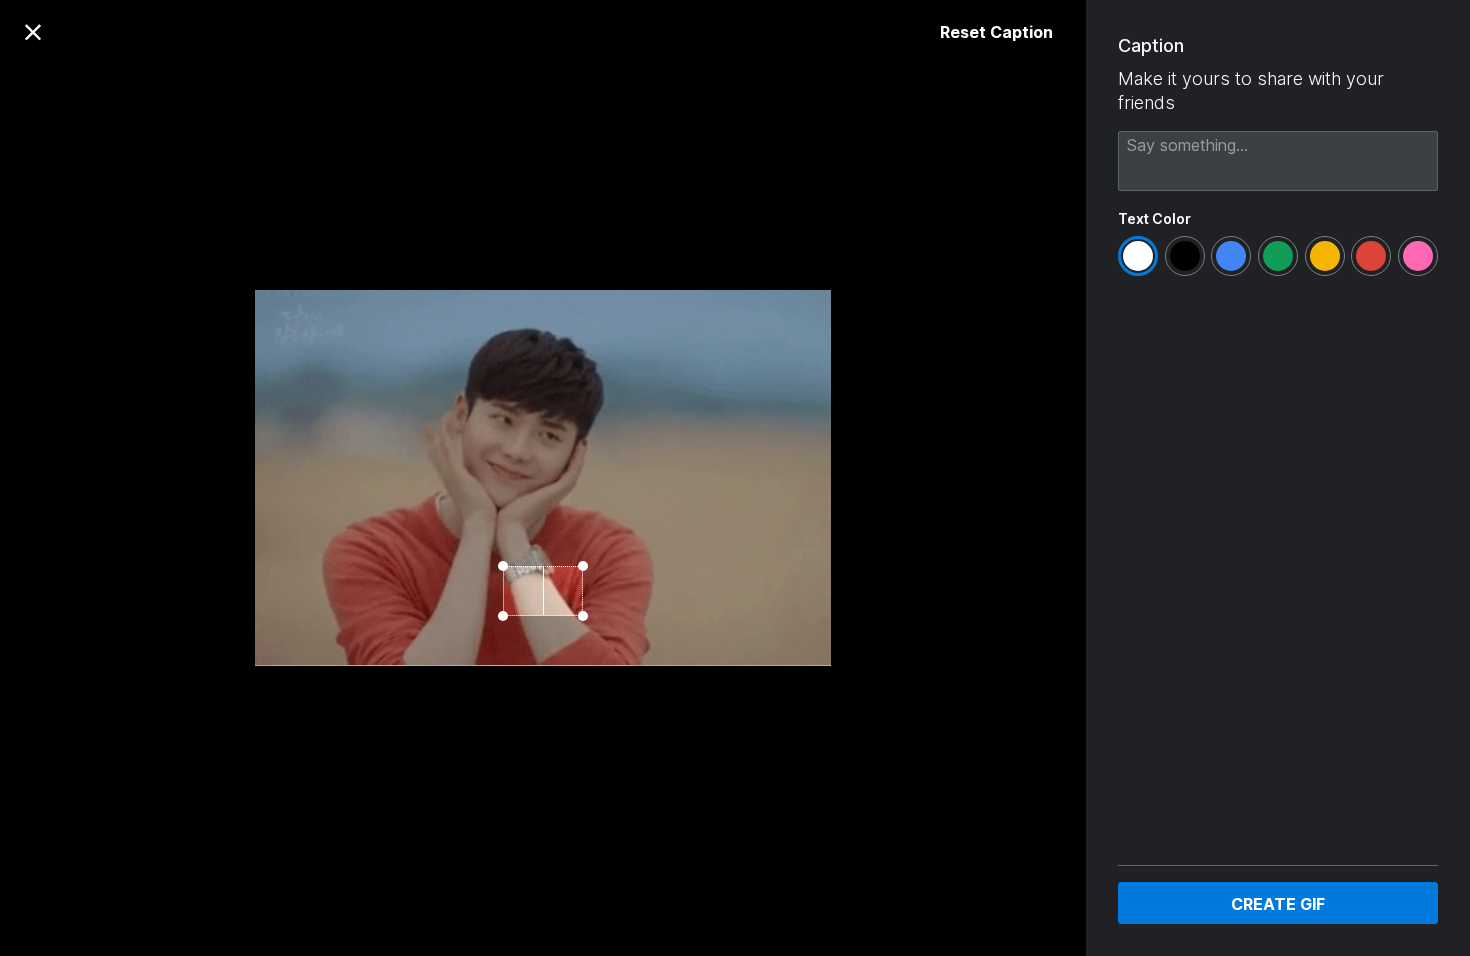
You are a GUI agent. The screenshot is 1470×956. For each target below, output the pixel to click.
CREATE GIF (1278, 904)
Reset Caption (996, 32)
